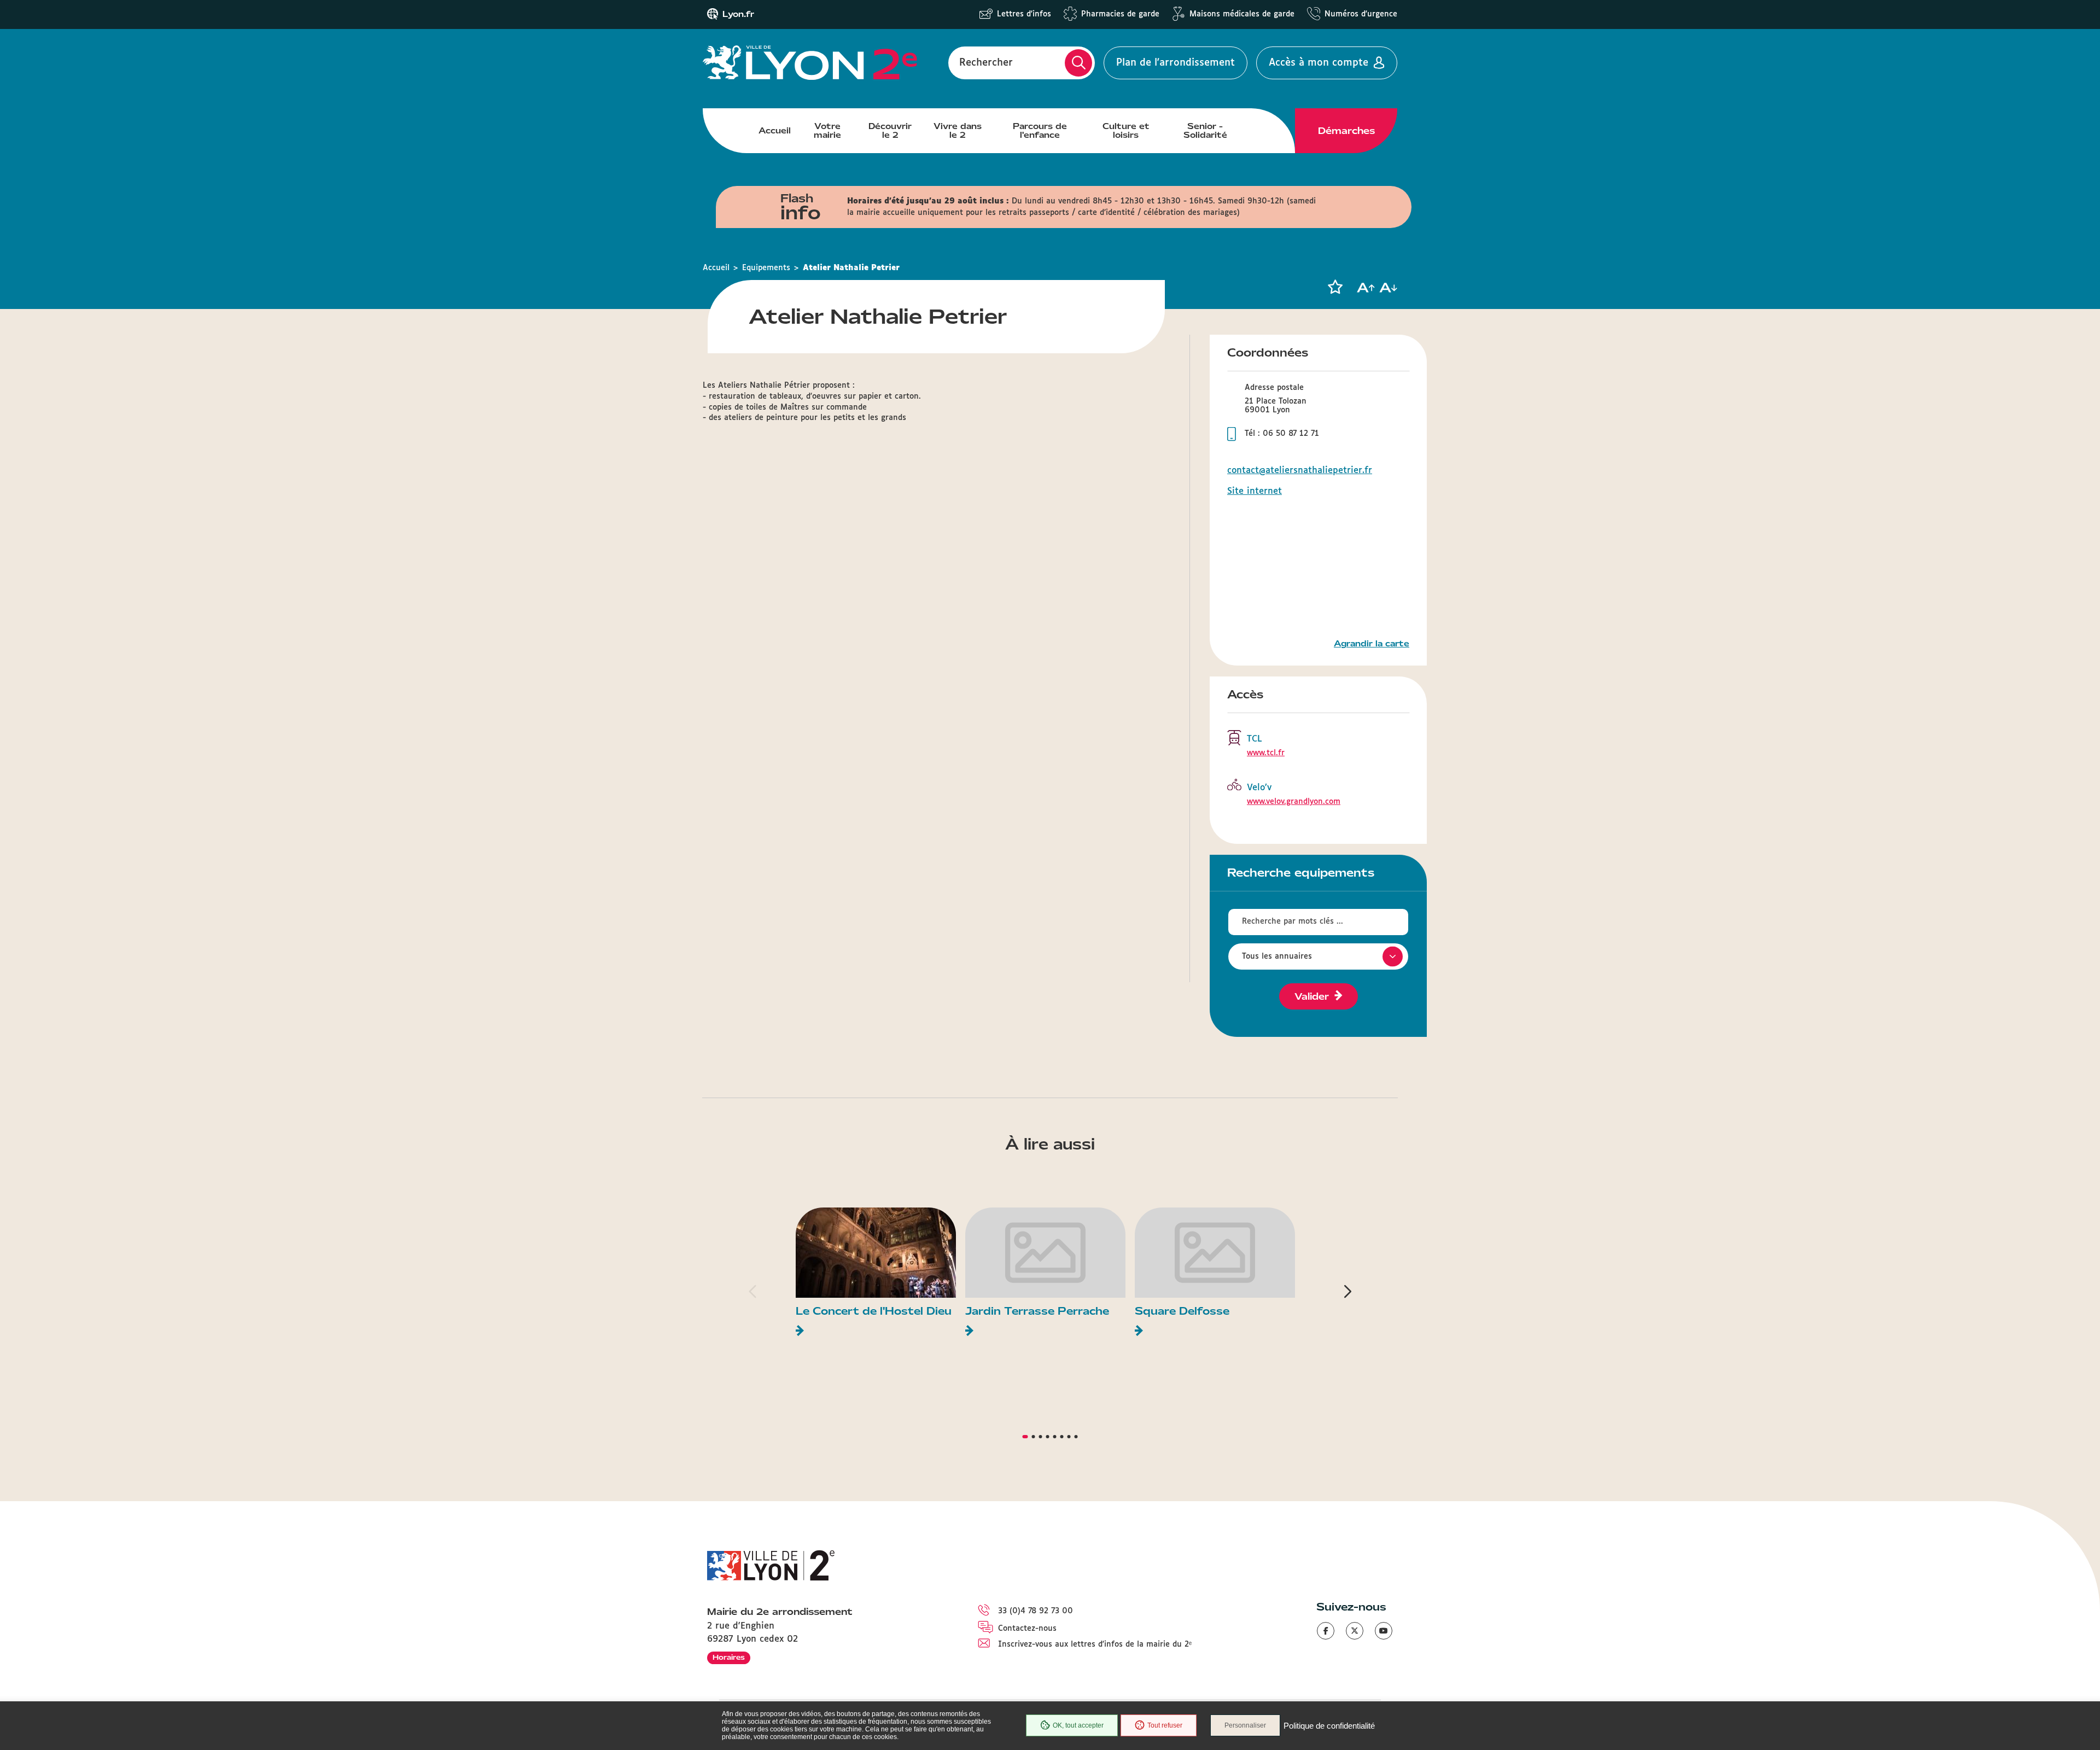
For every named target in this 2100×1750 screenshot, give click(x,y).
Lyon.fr (738, 14)
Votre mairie (827, 131)
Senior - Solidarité (1205, 131)
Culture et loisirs (1126, 131)
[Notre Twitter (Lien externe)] (1355, 1631)
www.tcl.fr (1266, 753)
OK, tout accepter (1078, 1725)
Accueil (775, 131)
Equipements (766, 268)
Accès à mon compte (1319, 63)
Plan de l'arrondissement (1176, 63)
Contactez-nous (1027, 1629)
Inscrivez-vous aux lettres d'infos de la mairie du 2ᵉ (1095, 1644)
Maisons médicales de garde (1242, 14)
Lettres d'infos (1024, 14)
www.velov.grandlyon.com (1294, 802)
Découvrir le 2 (890, 131)
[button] (1335, 287)
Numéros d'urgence (1361, 14)
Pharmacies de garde (1120, 14)
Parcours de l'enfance (1040, 131)
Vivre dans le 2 (958, 131)
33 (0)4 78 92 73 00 (1036, 1611)
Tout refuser (1165, 1725)
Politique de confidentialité (1329, 1726)
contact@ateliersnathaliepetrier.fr (1300, 471)
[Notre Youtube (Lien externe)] (1384, 1631)
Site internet (1255, 491)
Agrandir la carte (1372, 644)
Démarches (1346, 131)
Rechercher (986, 63)
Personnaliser (1245, 1725)
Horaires (729, 1657)
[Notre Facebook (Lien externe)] (1326, 1631)
